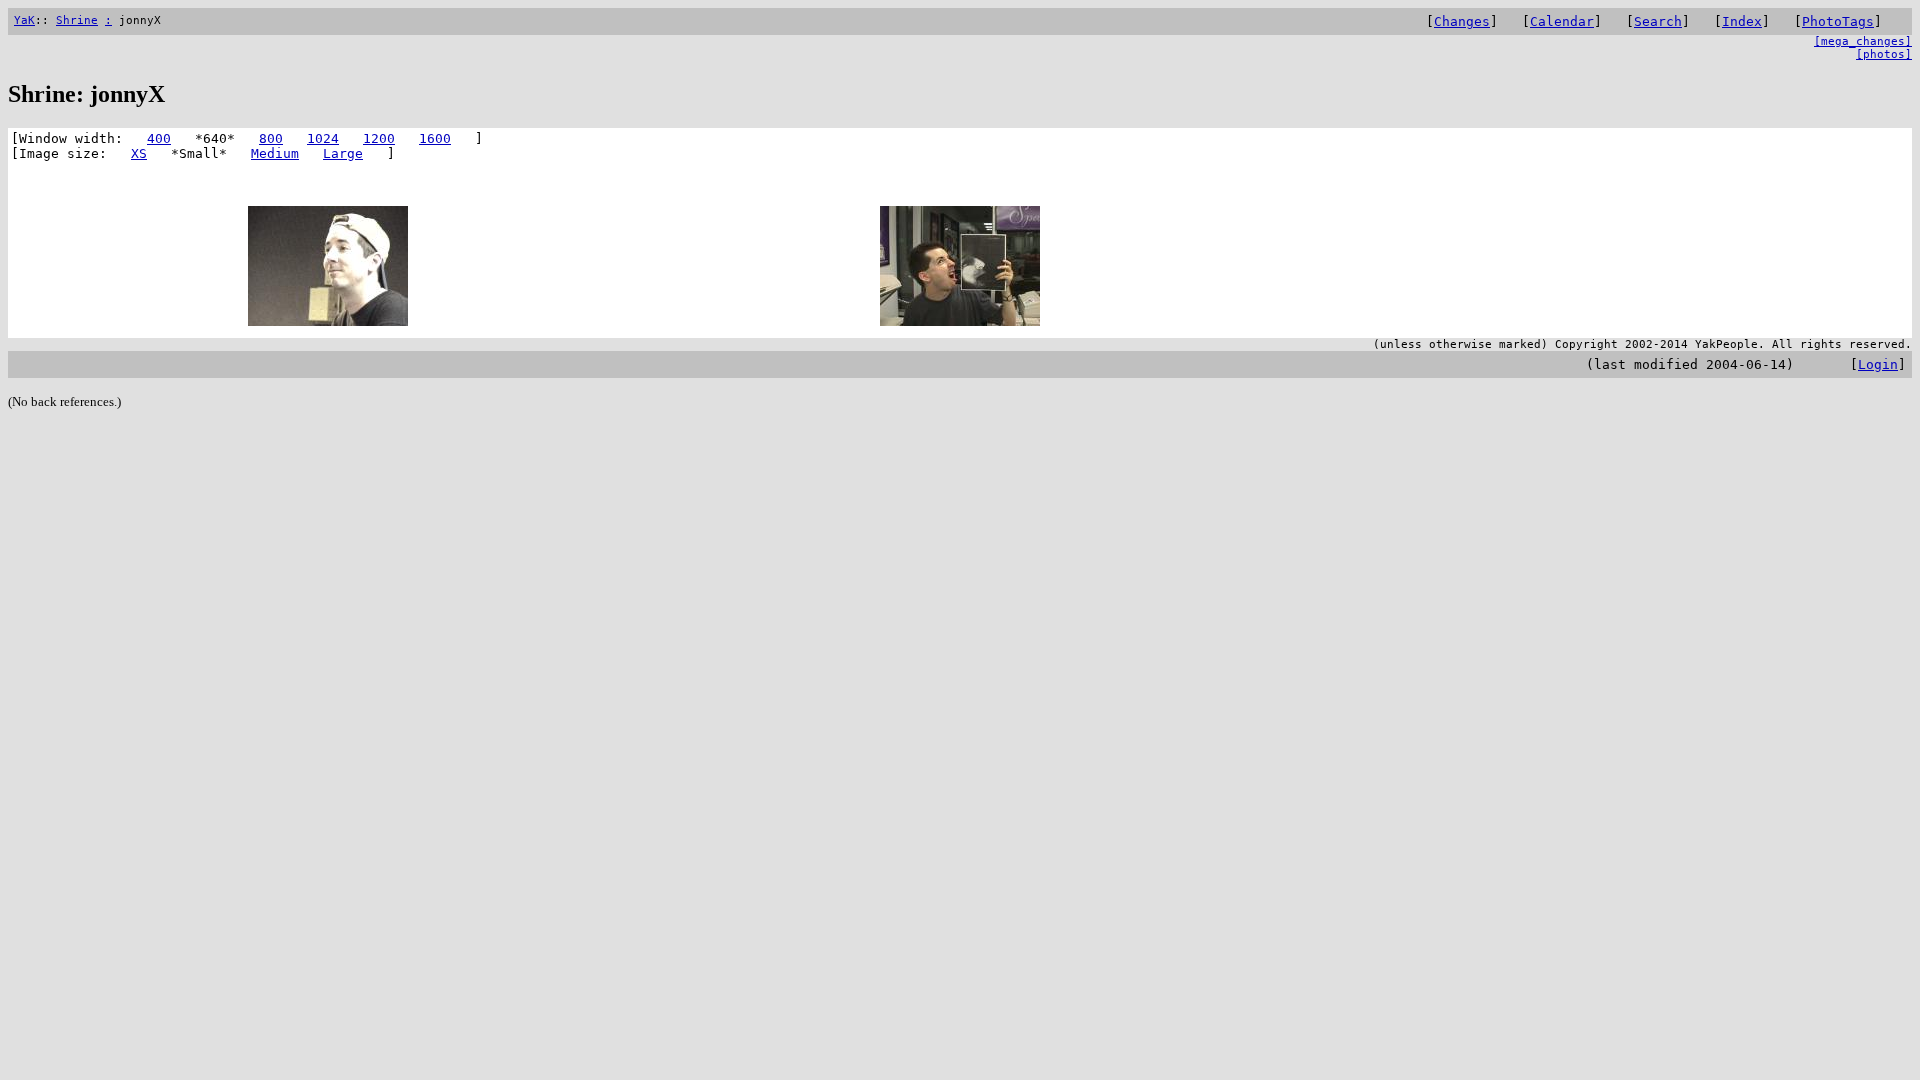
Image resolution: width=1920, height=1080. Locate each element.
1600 (435, 138)
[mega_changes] (1863, 41)
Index (1742, 21)
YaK (24, 20)
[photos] (1884, 54)
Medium (275, 153)
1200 (379, 138)
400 (159, 138)
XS (139, 153)
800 (271, 138)
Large (343, 153)
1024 (323, 138)
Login (1878, 364)
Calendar (1562, 21)
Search (1658, 21)
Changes (1462, 21)
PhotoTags (1838, 21)
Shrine (77, 20)
